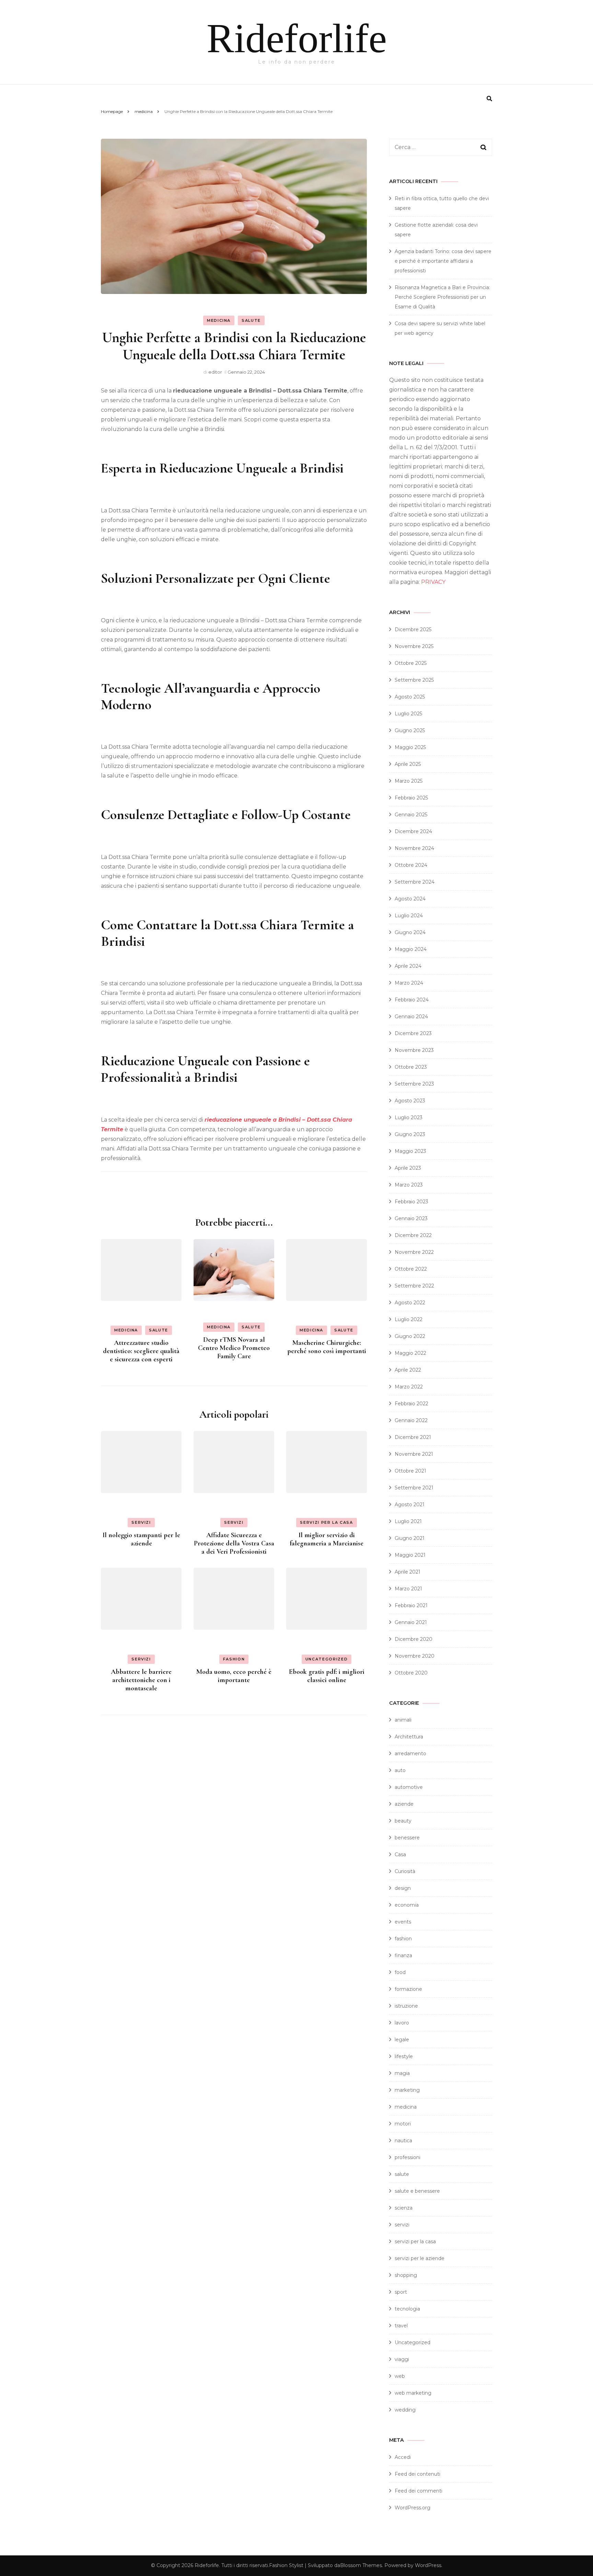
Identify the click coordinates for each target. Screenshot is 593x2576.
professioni (408, 2157)
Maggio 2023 (410, 1151)
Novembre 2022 (414, 1252)
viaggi (402, 2359)
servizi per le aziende (420, 2258)
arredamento (410, 1754)
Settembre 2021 (414, 1488)
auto (400, 1770)
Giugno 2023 (410, 1134)
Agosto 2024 (410, 899)
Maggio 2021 (410, 1555)
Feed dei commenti (418, 2491)
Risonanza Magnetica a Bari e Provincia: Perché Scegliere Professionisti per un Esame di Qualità (442, 297)
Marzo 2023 (409, 1185)
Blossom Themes (361, 2565)
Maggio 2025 (410, 747)
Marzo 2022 (409, 1387)
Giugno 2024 (410, 932)
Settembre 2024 (415, 882)
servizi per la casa (326, 1522)
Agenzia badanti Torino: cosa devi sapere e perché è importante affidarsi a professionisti (443, 261)
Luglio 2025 (408, 714)
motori (403, 2124)
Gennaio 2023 (411, 1218)
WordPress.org (412, 2508)
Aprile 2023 (408, 1168)
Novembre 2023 (414, 1050)
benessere (407, 1838)
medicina (219, 320)
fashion (234, 1659)
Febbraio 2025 (411, 798)
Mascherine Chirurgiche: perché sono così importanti (327, 1347)
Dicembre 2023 (413, 1033)
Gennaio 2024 (411, 1017)
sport (401, 2292)
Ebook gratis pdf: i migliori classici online (327, 1676)
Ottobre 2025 (411, 663)
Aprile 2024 (408, 966)
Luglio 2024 (409, 916)
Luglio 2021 (408, 1521)
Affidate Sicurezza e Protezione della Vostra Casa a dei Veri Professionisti (234, 1543)
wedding (405, 2410)
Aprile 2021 (408, 1572)
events (403, 1922)
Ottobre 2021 (410, 1471)
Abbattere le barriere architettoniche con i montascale (141, 1680)
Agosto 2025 (410, 697)
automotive (409, 1787)
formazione (408, 1989)
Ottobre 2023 (411, 1067)
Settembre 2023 (414, 1084)
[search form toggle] (489, 99)
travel (401, 2326)
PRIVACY (433, 582)
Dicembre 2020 (414, 1639)
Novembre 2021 (414, 1454)
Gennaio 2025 (411, 815)
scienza (404, 2208)
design (403, 1888)
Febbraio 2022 (411, 1404)
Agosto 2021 (410, 1505)
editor (215, 372)
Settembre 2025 (414, 680)
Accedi (403, 2457)
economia (407, 1905)
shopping (406, 2275)
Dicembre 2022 (413, 1235)
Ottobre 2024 (411, 865)
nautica (403, 2141)
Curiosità (405, 1871)
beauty (403, 1821)
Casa (400, 1854)
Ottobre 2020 (411, 1673)
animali (403, 1720)
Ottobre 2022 (411, 1269)
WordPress (428, 2565)
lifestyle (404, 2056)
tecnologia (407, 2309)
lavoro (402, 2023)
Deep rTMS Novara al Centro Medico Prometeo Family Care (234, 1348)
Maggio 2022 (410, 1353)
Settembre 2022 (414, 1286)
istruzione (406, 2006)
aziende (404, 1804)
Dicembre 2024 (413, 831)
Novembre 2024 (414, 848)
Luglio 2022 (409, 1319)
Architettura (409, 1737)
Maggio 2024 (411, 949)
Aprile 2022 (408, 1370)
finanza (403, 1955)
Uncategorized (327, 1659)
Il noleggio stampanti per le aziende (141, 1539)
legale (402, 2040)
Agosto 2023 (410, 1101)
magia (402, 2073)
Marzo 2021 (408, 1589)
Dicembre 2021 (413, 1437)
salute (251, 320)
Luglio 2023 (409, 1117)
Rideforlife (297, 38)
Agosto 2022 (410, 1303)
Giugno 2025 (410, 730)
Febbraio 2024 (412, 1000)
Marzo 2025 (409, 781)
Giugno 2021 (410, 1538)
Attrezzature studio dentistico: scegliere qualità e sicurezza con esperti (141, 1351)
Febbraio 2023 (411, 1202)
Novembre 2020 (415, 1656)
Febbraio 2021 (411, 1605)
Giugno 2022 (410, 1336)
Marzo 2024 (409, 983)
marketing (407, 2090)
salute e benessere (417, 2191)
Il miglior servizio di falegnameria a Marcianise (327, 1539)
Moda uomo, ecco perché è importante (234, 1676)
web (400, 2376)
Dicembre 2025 (413, 629)
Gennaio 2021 (411, 1622)
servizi (141, 1522)
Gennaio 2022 (411, 1420)
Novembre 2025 (414, 646)
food (400, 1972)
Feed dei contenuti (417, 2474)
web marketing (413, 2393)
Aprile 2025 (408, 764)
